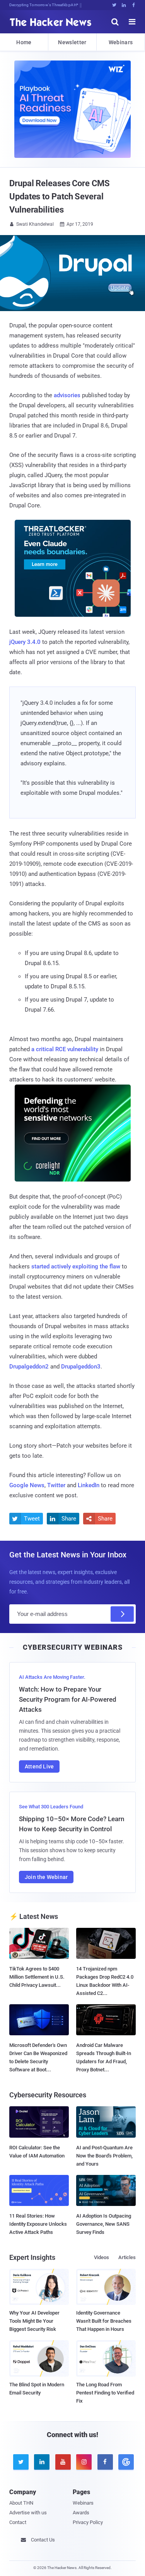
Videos (101, 2257)
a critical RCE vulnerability (65, 1049)
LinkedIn (89, 1485)
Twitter (56, 1485)
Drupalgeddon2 (29, 1367)
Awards (81, 2513)
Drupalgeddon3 (81, 1367)
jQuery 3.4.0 (25, 642)
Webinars (121, 42)
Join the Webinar (46, 1877)
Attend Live (39, 1766)
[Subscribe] (122, 1614)
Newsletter (72, 42)
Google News (27, 1485)
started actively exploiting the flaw (76, 1266)
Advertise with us (28, 2513)
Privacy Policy (88, 2522)
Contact (18, 2522)
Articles (127, 2257)
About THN (21, 2503)
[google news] (125, 2462)
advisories (67, 395)
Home (24, 42)
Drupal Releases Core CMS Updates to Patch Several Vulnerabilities (60, 196)
